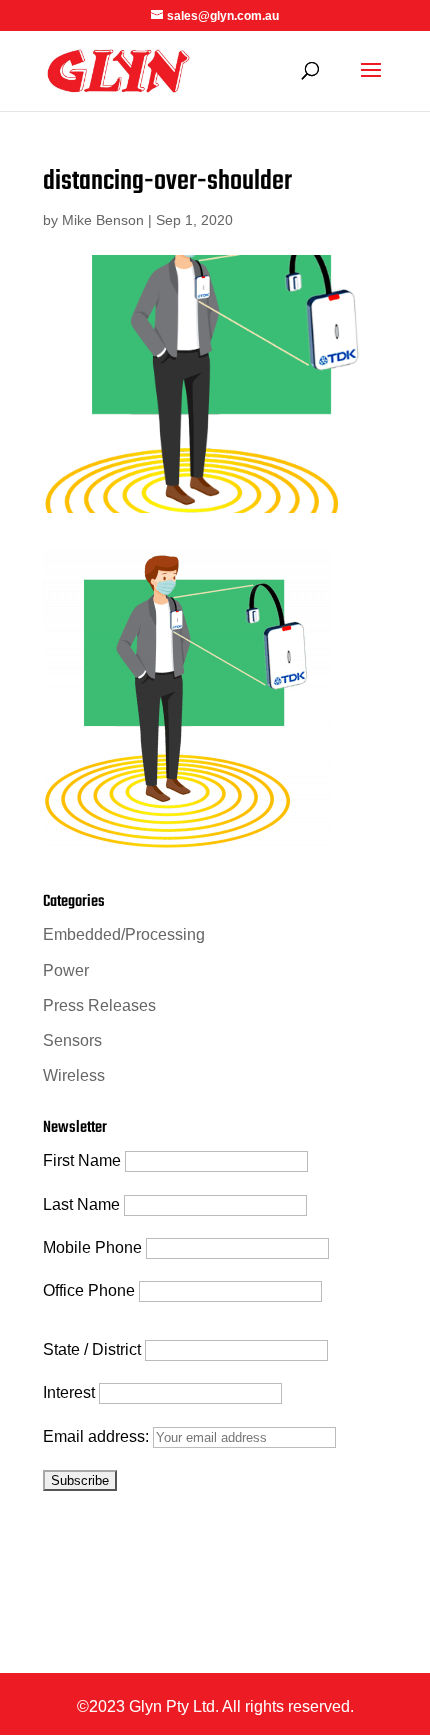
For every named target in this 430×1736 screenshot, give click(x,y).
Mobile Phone (92, 1247)
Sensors (72, 1040)
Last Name (81, 1204)
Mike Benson (103, 220)
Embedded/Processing (124, 934)
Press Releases (99, 1005)
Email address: (98, 1436)
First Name (82, 1160)
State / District (92, 1349)
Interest (69, 1392)
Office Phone (89, 1290)
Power (66, 970)
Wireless (74, 1075)
